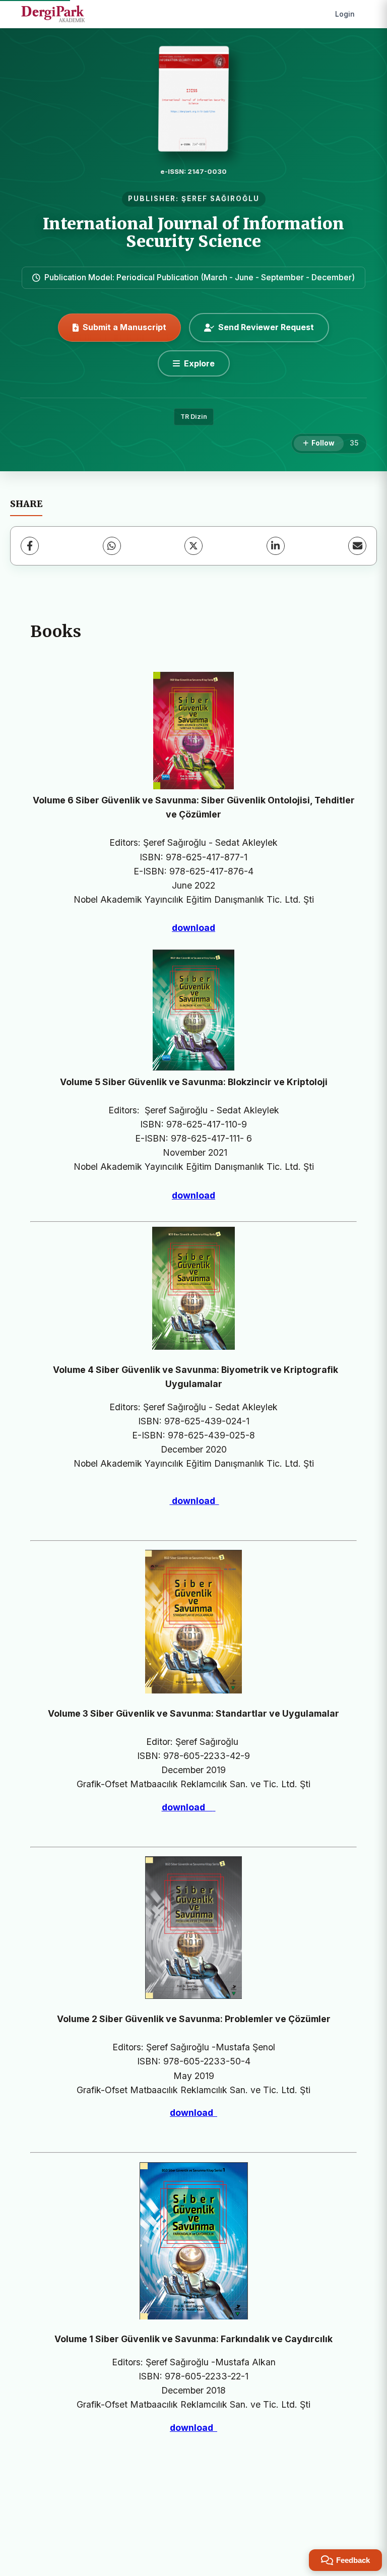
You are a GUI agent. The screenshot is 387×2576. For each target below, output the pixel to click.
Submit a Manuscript (124, 327)
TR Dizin (194, 417)
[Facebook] (30, 546)
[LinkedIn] (276, 546)
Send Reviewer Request (266, 327)
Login (345, 14)
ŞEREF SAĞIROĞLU (220, 199)
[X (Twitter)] (193, 546)
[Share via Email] (357, 546)
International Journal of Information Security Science (193, 233)
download (193, 928)
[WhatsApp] (112, 546)
